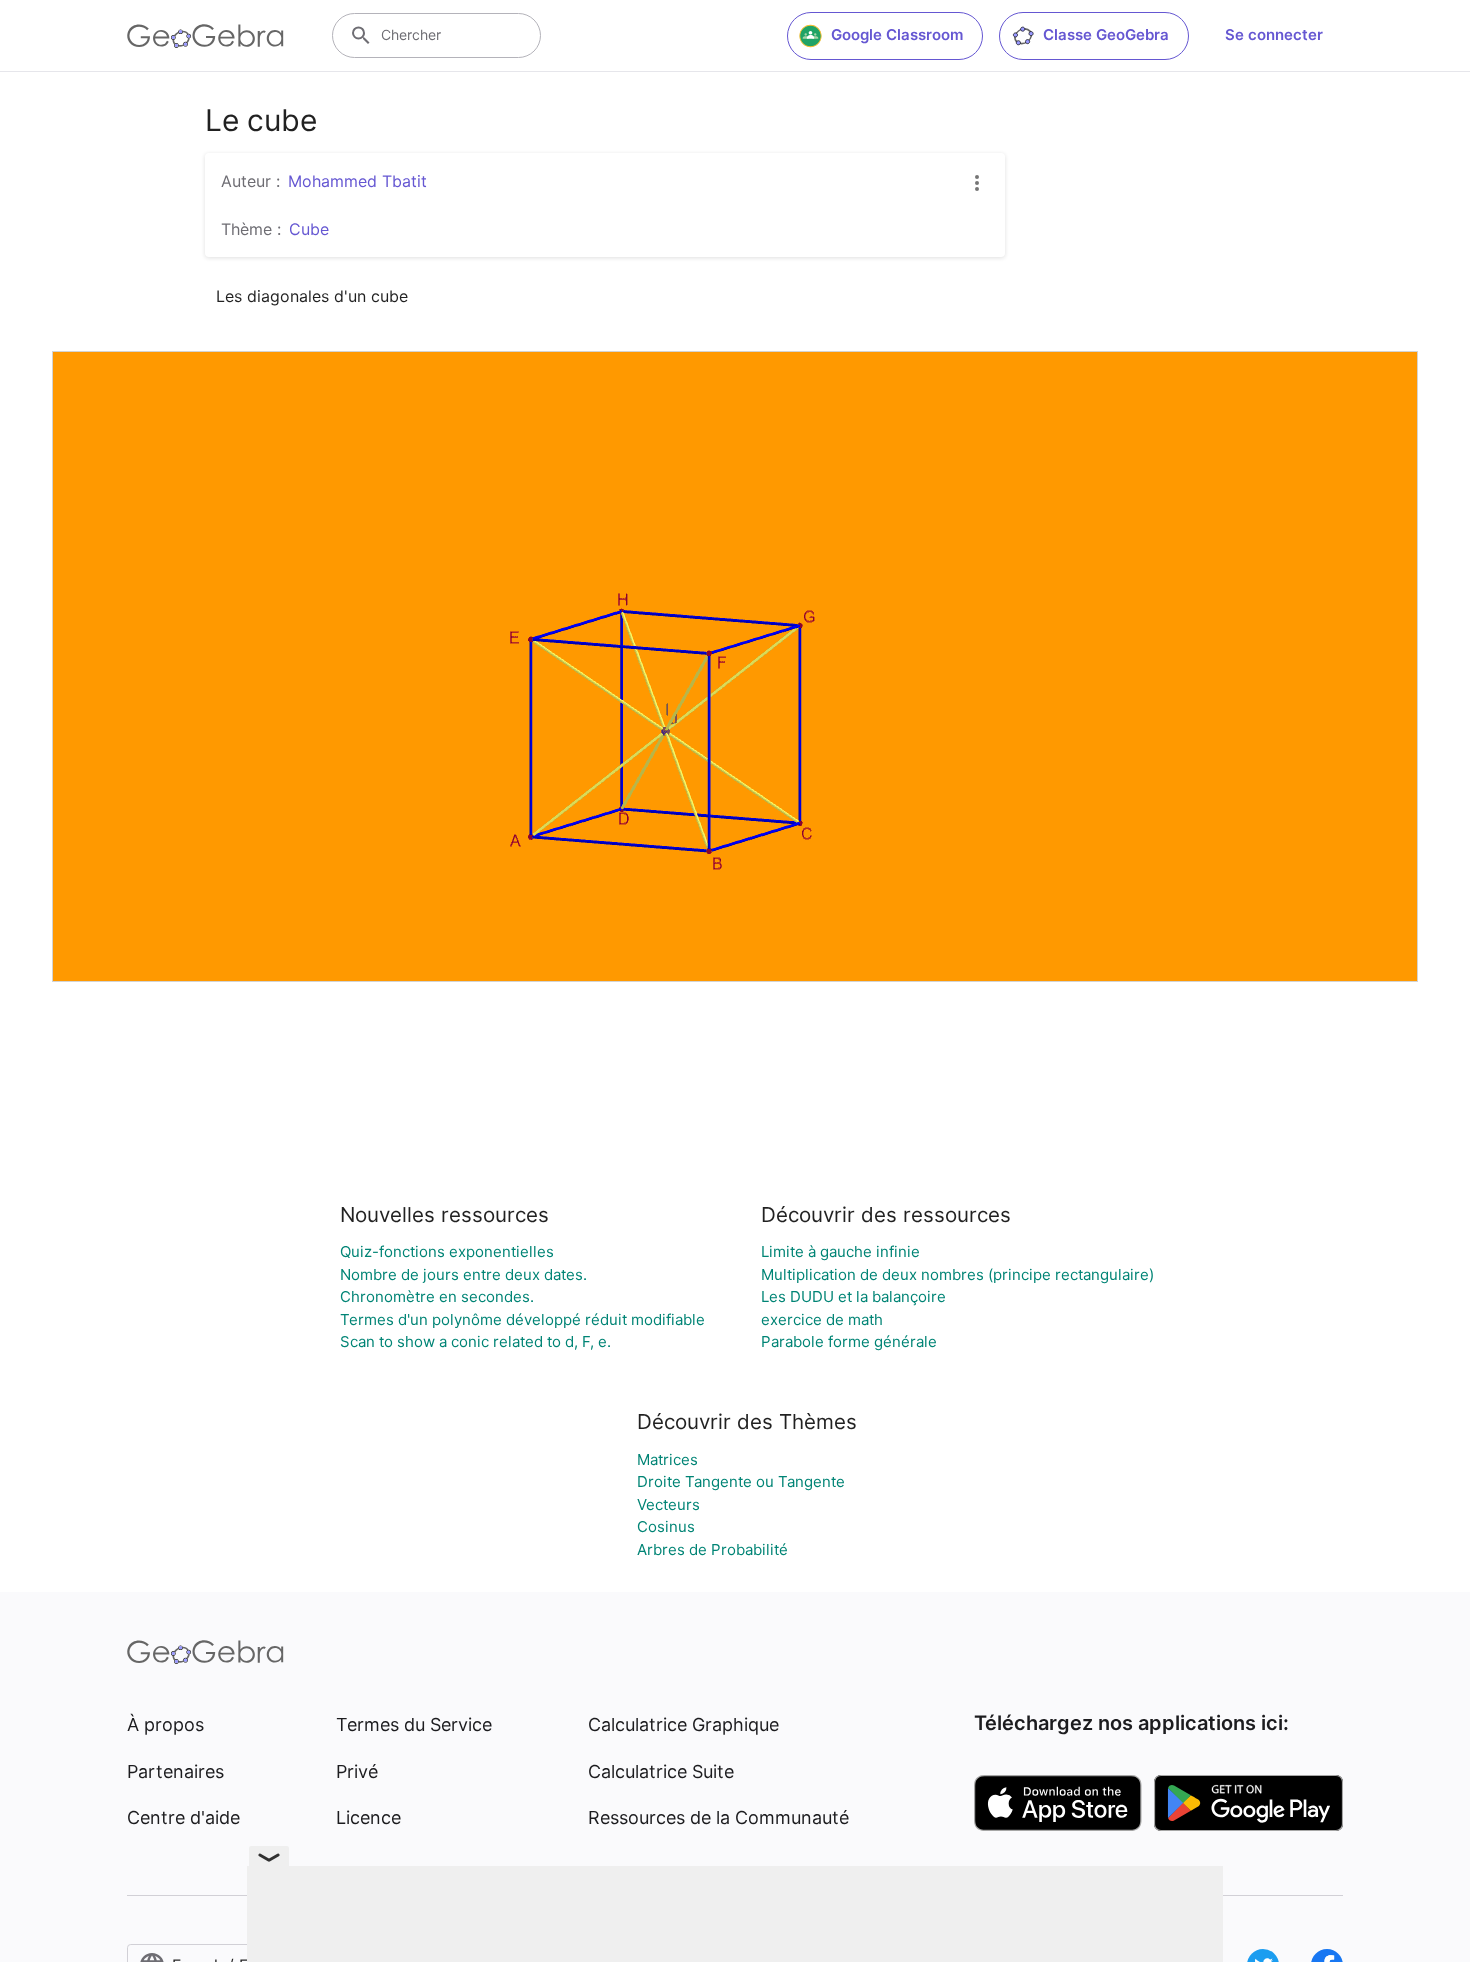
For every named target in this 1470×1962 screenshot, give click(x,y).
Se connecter (1274, 34)
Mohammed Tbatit (357, 181)
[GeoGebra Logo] (205, 36)
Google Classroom (897, 34)
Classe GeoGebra (1106, 34)
